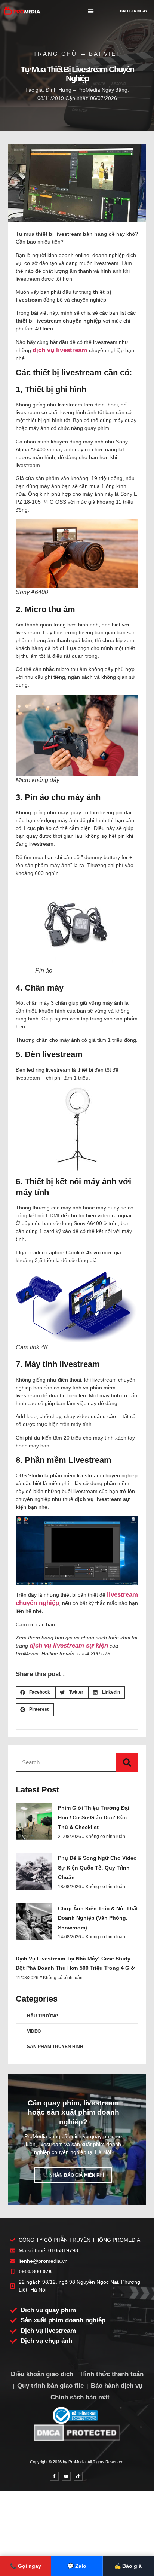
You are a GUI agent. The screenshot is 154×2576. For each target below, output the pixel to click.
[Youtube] (66, 2476)
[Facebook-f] (54, 2476)
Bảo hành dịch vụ (117, 2386)
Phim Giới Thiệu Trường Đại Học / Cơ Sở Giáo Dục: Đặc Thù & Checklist (94, 1817)
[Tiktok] (78, 2476)
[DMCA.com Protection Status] (77, 2432)
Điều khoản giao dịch (42, 2374)
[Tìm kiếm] (127, 1762)
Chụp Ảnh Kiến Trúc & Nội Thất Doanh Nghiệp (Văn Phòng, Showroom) (98, 1918)
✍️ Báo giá (128, 2566)
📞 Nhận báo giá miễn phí (73, 2175)
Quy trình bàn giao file (50, 2386)
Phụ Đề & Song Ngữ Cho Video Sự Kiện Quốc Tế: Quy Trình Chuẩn (97, 1867)
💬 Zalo (77, 2566)
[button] (91, 11)
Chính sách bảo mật (80, 2397)
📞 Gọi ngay (26, 2566)
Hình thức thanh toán (112, 2374)
